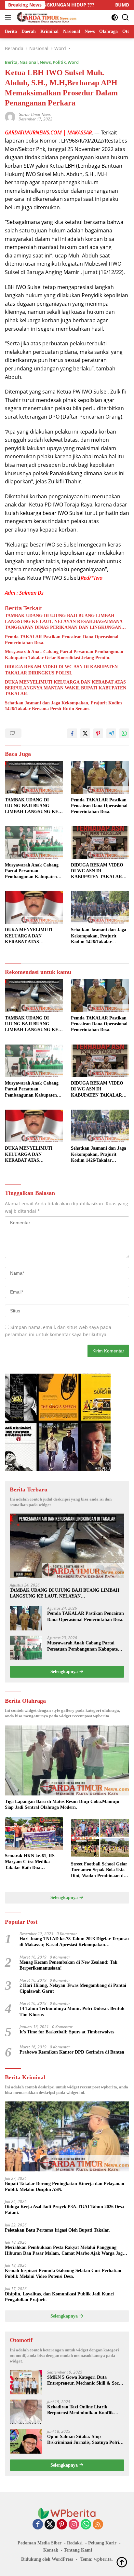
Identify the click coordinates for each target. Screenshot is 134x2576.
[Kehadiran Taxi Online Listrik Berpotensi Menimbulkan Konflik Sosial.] (26, 2412)
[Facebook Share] (72, 733)
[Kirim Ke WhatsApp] (124, 733)
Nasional (29, 62)
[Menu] (9, 17)
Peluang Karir (102, 2543)
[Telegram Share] (111, 733)
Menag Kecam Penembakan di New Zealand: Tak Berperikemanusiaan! (68, 1965)
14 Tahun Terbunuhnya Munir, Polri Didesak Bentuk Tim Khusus (72, 2011)
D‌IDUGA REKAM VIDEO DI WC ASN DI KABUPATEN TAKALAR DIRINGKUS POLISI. (61, 670)
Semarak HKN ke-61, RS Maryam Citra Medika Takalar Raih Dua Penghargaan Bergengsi (30, 1862)
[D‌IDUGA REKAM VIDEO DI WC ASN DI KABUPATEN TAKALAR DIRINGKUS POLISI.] (100, 842)
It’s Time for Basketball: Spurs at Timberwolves (67, 2032)
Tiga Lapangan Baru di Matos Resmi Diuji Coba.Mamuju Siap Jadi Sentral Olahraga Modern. (62, 1804)
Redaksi (75, 2543)
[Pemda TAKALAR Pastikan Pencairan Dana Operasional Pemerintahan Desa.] (100, 777)
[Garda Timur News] (46, 17)
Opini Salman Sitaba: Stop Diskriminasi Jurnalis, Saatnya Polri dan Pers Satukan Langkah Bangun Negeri (83, 2440)
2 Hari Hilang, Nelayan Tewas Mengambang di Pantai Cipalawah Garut (73, 1988)
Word (73, 62)
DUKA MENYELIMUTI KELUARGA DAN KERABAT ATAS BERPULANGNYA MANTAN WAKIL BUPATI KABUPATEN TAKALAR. (66, 688)
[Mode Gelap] (115, 17)
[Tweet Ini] (85, 733)
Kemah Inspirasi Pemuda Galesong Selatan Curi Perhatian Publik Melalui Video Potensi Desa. (63, 2273)
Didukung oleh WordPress (47, 2559)
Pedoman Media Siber (40, 2543)
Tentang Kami (78, 2550)
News (45, 62)
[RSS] (98, 2525)
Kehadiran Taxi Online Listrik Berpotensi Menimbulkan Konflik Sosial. (80, 2410)
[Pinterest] (62, 2525)
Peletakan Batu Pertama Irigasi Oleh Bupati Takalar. (57, 2230)
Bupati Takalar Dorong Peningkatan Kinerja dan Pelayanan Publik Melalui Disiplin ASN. (65, 2187)
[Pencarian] (125, 17)
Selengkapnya (65, 1672)
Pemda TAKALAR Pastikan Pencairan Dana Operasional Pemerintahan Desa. (62, 640)
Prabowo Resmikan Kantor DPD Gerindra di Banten (72, 2052)
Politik (59, 62)
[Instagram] (74, 2525)
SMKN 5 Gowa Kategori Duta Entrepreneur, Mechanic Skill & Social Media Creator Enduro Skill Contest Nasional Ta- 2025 (85, 2381)
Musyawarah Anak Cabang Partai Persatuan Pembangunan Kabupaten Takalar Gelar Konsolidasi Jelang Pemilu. (64, 655)
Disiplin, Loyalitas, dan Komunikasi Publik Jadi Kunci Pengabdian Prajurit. (59, 2297)
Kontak (51, 2550)
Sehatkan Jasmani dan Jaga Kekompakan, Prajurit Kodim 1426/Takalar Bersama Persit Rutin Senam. (63, 706)
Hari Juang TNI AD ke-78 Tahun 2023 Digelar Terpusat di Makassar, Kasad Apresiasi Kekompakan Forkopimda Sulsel (74, 1942)
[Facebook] (38, 2525)
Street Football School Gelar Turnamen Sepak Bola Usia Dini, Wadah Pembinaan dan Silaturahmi (100, 1870)
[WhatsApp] (86, 2525)
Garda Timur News (35, 114)
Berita (11, 62)
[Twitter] (50, 2525)
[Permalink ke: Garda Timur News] (10, 116)
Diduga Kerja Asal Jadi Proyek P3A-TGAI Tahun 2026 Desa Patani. (64, 2210)
